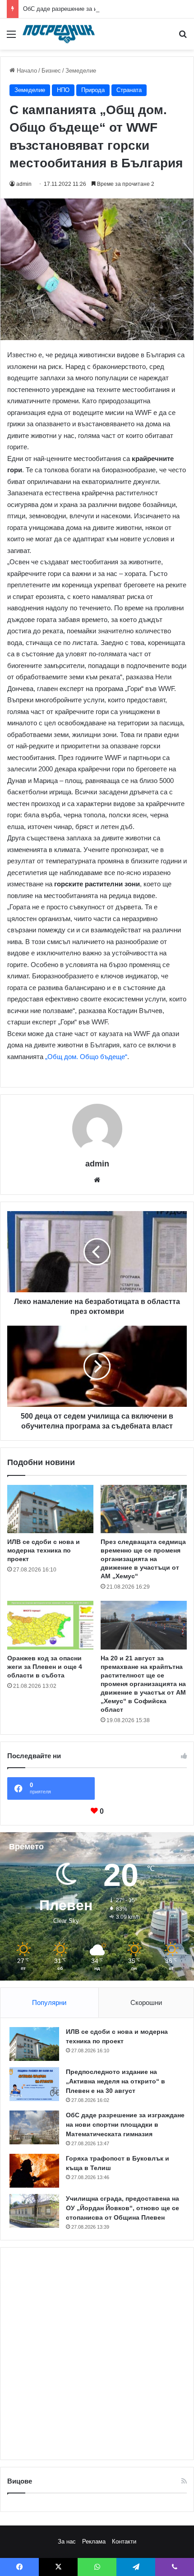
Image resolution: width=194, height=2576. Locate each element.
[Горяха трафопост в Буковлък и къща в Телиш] (34, 2171)
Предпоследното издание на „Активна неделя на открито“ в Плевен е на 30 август (115, 2081)
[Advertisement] (97, 2354)
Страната (129, 90)
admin (24, 184)
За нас (67, 2541)
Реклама (94, 2541)
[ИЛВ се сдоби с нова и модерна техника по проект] (50, 1509)
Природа (93, 90)
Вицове (20, 2481)
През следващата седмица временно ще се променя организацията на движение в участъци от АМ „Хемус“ (143, 1559)
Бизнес (51, 71)
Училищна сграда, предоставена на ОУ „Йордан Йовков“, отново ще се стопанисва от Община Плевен (122, 2208)
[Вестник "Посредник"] (59, 34)
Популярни (49, 2002)
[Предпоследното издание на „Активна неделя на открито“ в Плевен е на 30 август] (34, 2084)
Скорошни (146, 2002)
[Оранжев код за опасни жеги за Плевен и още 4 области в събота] (50, 1625)
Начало (26, 71)
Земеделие (81, 71)
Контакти (124, 2541)
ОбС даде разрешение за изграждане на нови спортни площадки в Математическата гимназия (125, 2124)
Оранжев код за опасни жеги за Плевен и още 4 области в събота (45, 1667)
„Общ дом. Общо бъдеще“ (86, 1057)
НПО (63, 90)
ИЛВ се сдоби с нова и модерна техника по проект (44, 1550)
